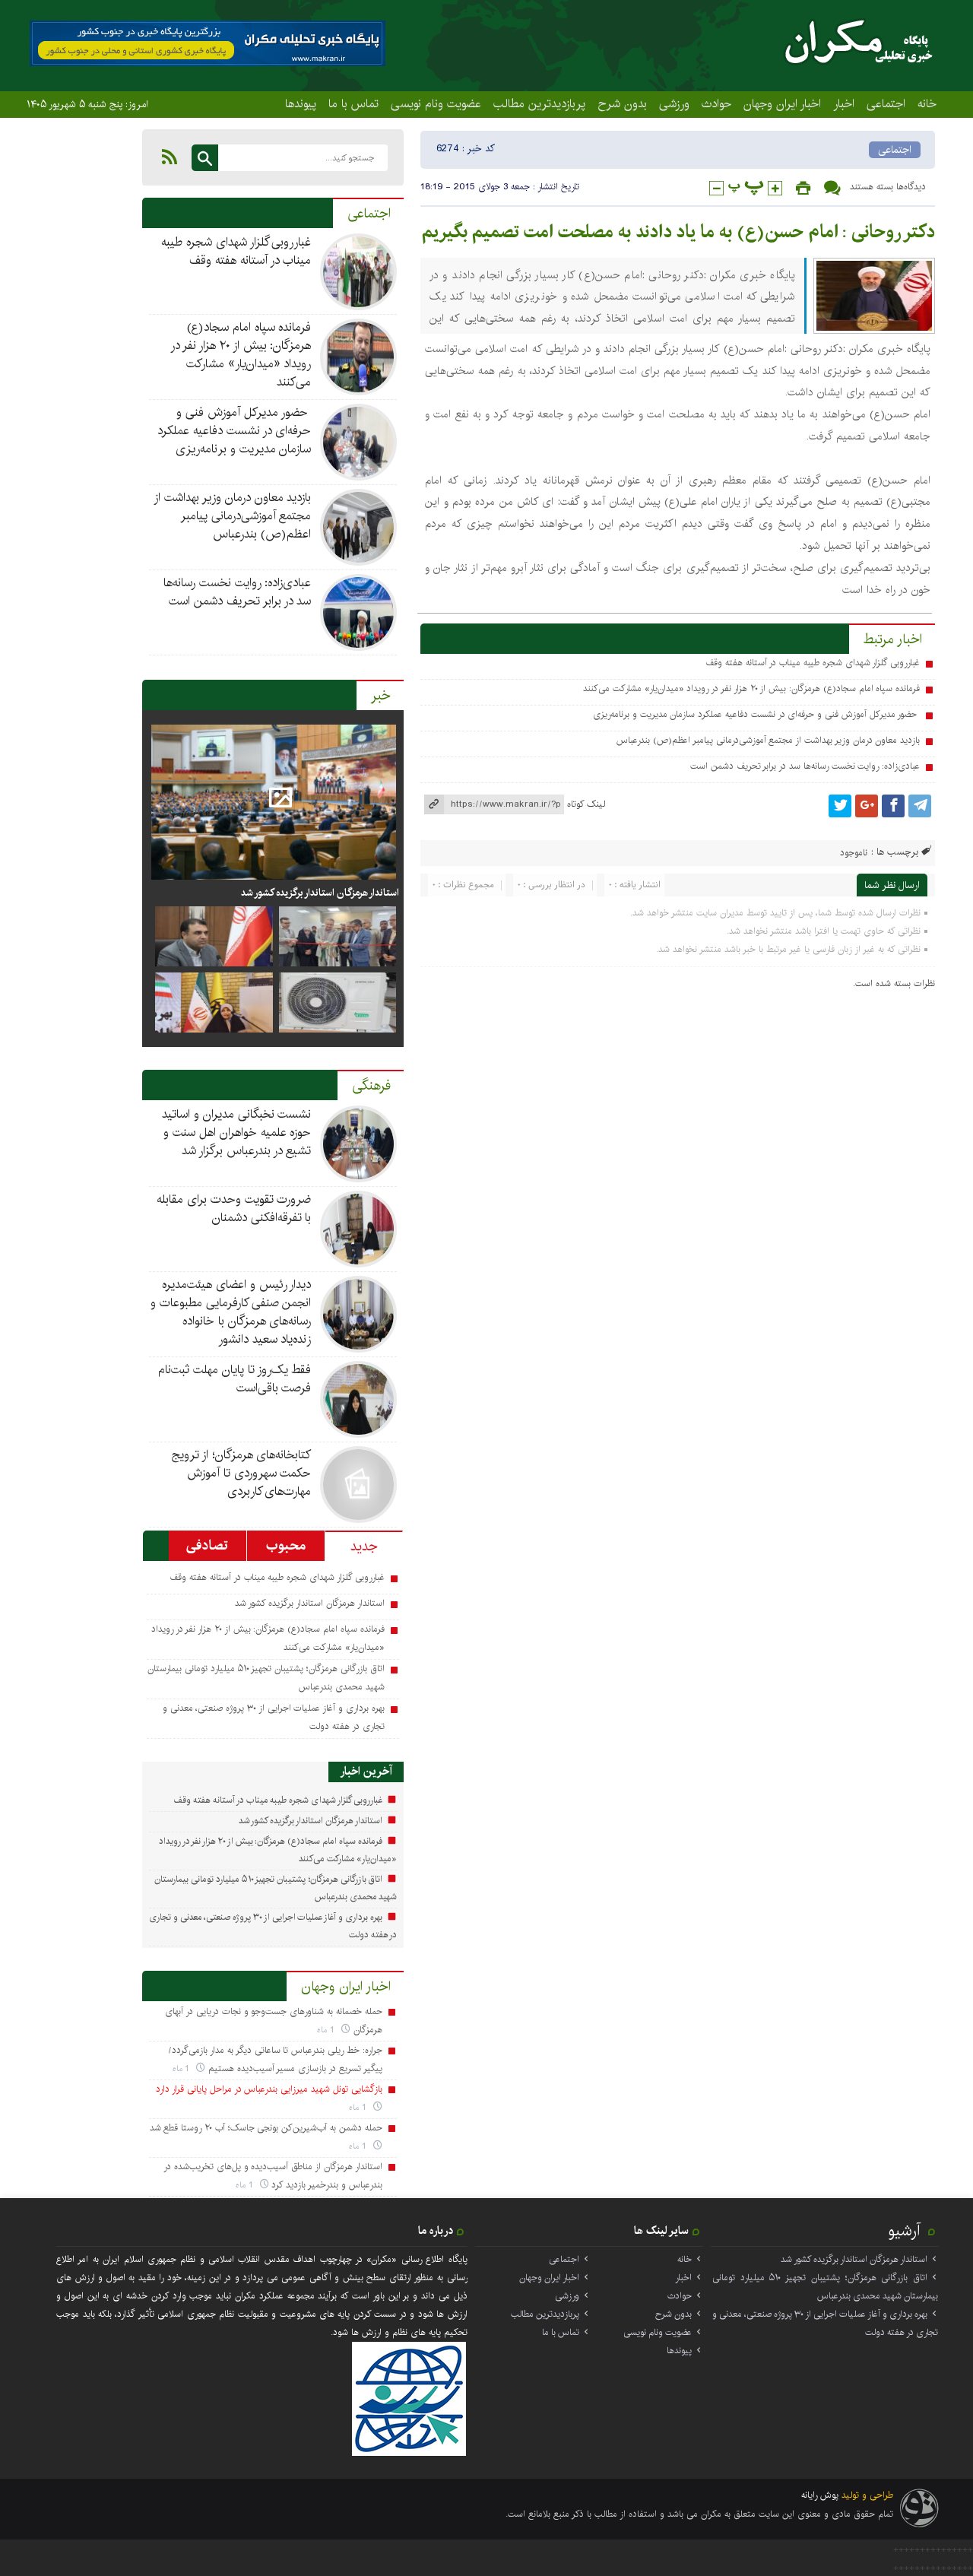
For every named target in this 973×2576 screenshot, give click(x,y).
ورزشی (674, 103)
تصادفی (207, 1546)
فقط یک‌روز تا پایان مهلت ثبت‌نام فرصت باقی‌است (235, 1379)
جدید (364, 1547)
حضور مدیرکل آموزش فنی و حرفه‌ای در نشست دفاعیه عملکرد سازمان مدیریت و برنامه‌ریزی (756, 714)
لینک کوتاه (586, 804)
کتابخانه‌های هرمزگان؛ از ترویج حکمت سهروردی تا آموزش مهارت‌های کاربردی (241, 1473)
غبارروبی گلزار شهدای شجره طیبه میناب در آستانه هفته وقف (813, 663)
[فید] (170, 157)
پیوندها (301, 103)
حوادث (716, 103)
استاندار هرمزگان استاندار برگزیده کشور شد (319, 893)
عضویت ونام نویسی (436, 103)
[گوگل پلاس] (867, 806)
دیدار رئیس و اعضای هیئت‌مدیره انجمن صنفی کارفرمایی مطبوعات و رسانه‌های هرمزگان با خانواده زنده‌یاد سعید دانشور (231, 1312)
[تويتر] (840, 806)
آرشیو (905, 2231)
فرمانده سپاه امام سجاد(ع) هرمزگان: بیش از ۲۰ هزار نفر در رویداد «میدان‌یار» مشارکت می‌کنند (751, 688)
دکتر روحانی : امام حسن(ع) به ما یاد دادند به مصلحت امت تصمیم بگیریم (678, 232)
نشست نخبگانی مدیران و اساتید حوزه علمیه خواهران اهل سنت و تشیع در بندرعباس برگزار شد (236, 1133)
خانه (927, 103)
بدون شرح (622, 103)
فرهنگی (371, 1086)
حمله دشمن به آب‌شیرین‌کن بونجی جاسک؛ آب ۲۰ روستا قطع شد (266, 2128)
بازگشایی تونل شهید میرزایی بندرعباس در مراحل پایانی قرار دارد (269, 2089)
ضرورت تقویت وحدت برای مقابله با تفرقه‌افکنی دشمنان (234, 1209)
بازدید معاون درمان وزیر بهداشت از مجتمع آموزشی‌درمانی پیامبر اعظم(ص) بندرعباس (768, 740)
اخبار (844, 103)
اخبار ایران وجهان (782, 103)
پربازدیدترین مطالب (539, 103)
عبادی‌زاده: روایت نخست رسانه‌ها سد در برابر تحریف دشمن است (805, 766)
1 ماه (327, 2030)
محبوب (286, 1546)
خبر (381, 696)
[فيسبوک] (893, 806)
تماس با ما (353, 103)
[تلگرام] (920, 806)
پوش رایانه (820, 2495)
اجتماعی (886, 103)
